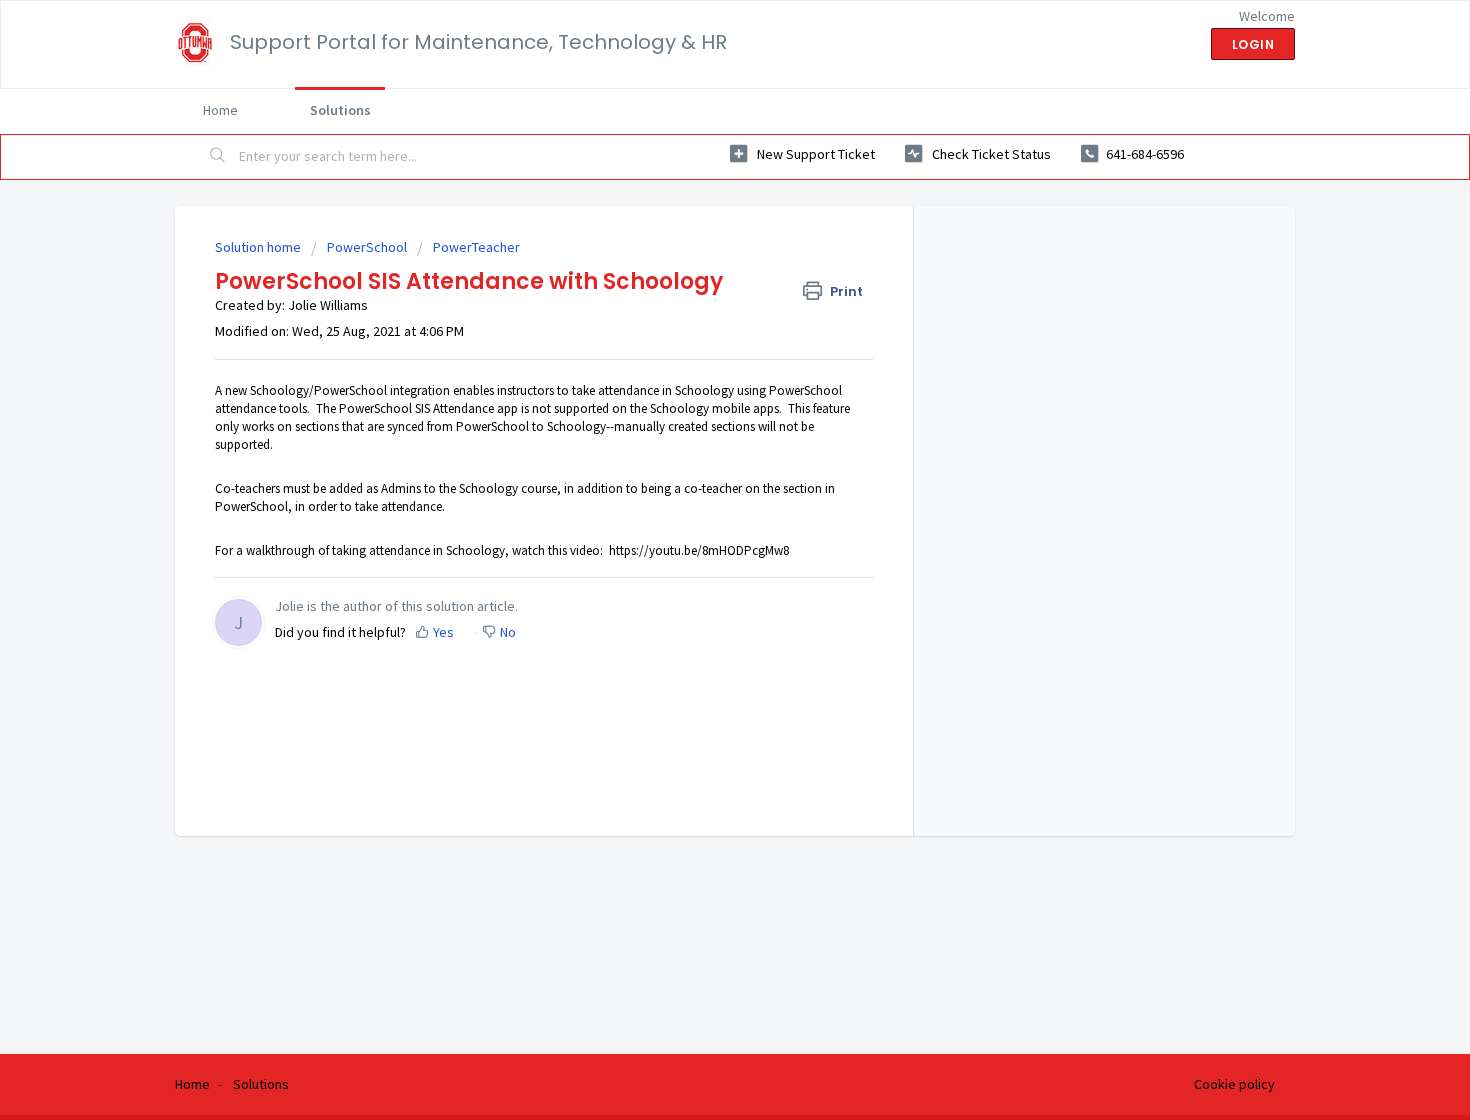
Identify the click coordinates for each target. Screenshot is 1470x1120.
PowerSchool (367, 247)
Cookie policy (1234, 1084)
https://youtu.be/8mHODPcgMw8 (699, 550)
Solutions (340, 110)
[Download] (698, 297)
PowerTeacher (476, 247)
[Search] (218, 157)
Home (220, 110)
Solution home (259, 247)
